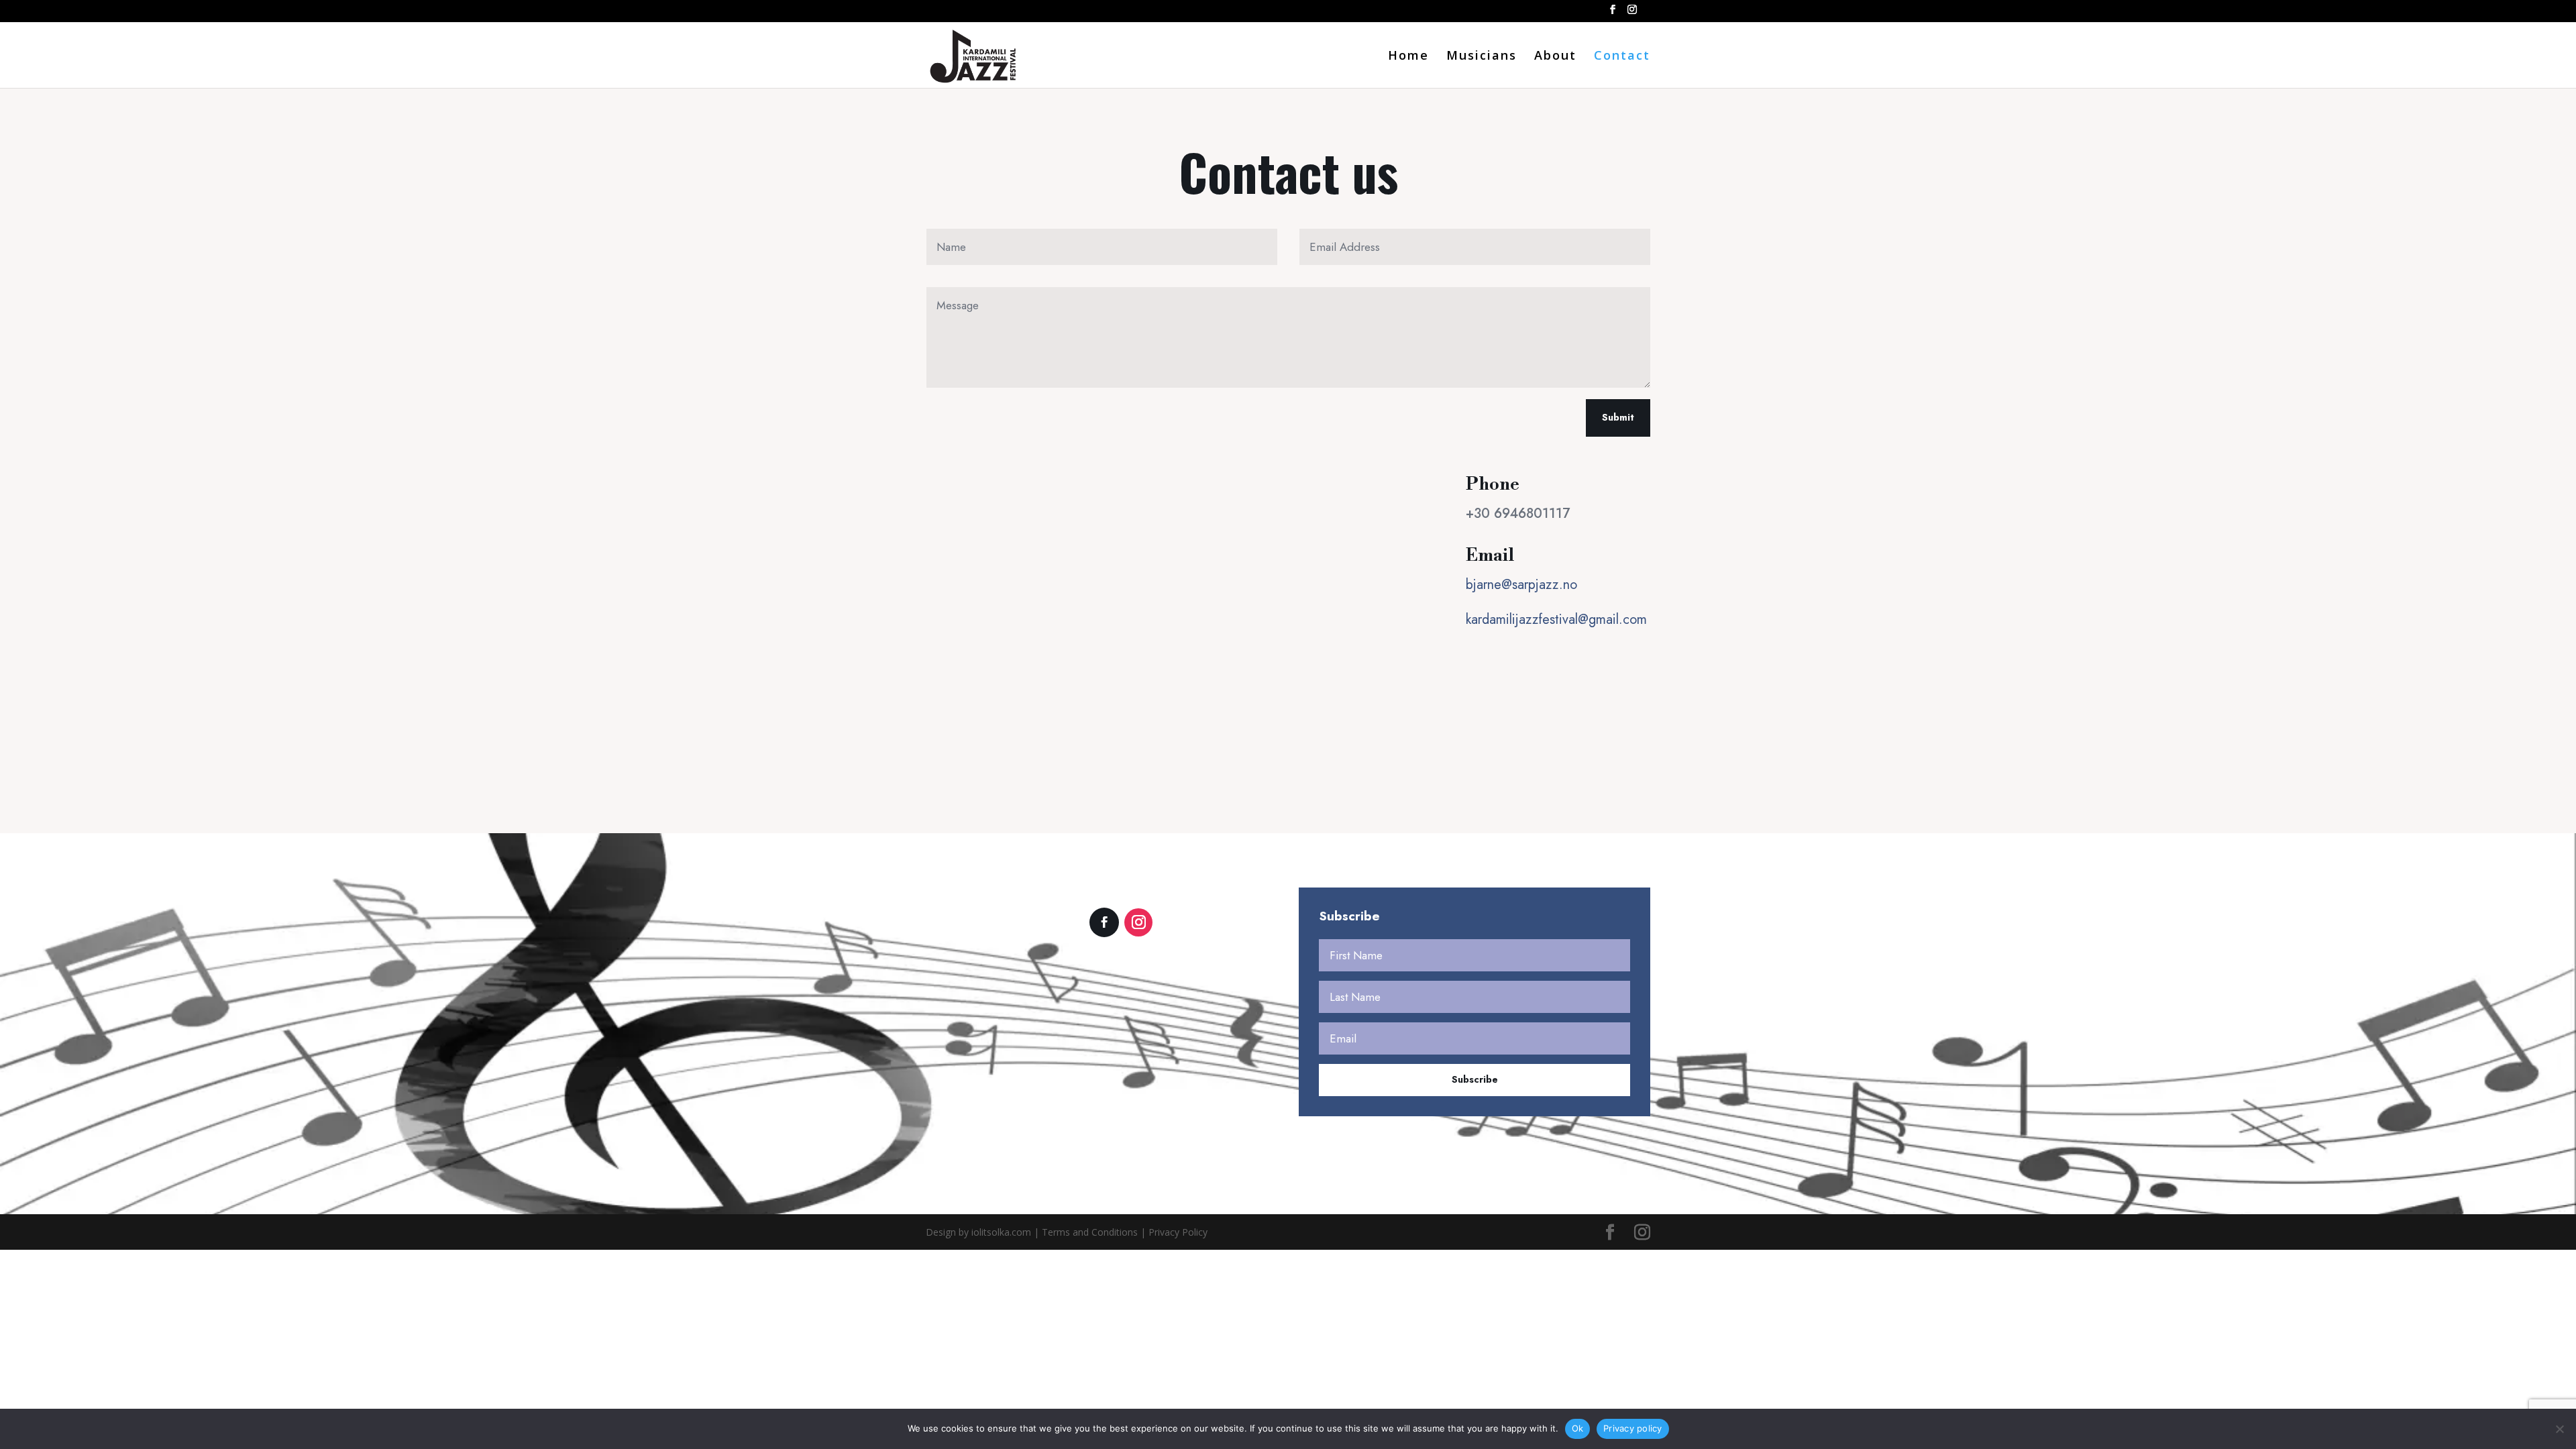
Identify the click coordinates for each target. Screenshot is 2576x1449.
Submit (1618, 417)
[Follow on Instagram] (1138, 922)
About (1555, 57)
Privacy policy (1633, 1428)
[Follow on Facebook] (1104, 922)
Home (1408, 57)
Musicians (1482, 57)
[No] (2559, 1429)
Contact (1622, 57)
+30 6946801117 (1518, 514)
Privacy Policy (1178, 1232)
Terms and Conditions (1090, 1232)
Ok (1578, 1428)
